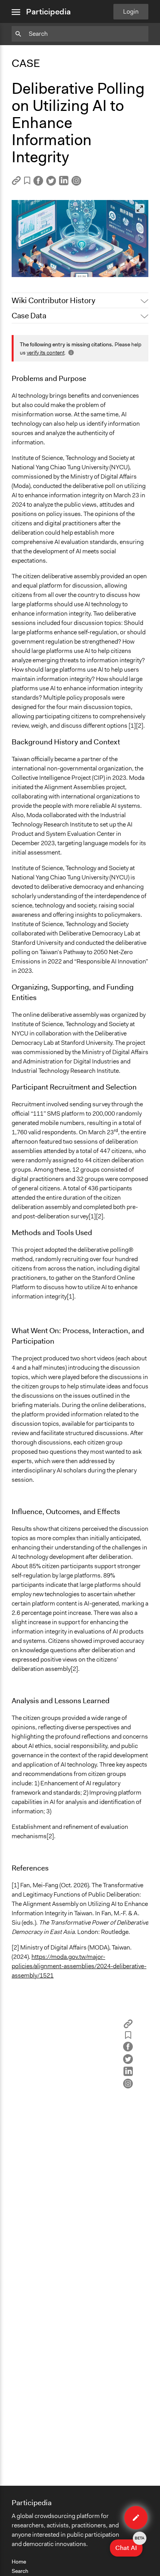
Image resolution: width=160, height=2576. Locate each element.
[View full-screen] (140, 209)
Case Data (29, 316)
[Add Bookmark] (27, 182)
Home (19, 2562)
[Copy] (16, 183)
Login (131, 11)
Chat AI (129, 2546)
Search (20, 2571)
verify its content (46, 353)
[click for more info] (70, 353)
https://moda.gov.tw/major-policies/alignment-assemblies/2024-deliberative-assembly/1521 (79, 1966)
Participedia (48, 12)
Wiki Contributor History (53, 300)
